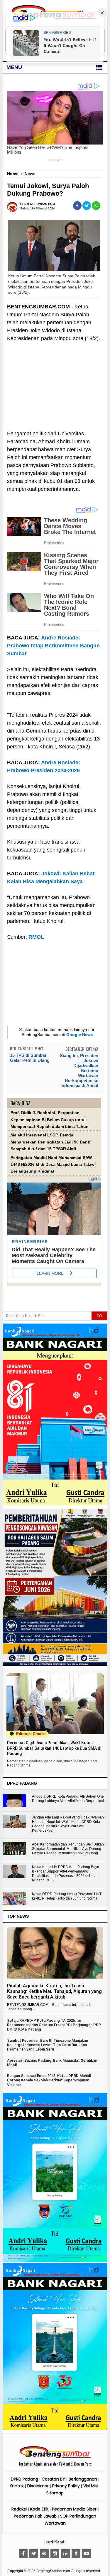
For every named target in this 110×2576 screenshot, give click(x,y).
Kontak (17, 2486)
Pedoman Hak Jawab (35, 2516)
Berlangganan (83, 2479)
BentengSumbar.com (53, 2571)
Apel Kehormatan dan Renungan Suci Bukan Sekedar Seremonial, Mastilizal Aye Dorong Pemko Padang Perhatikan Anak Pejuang (68, 1849)
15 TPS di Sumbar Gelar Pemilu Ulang (30, 1058)
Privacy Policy (66, 2486)
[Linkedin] (65, 2554)
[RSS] (87, 2554)
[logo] (55, 2457)
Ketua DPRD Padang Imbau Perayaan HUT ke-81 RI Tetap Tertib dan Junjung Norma (67, 1896)
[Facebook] (23, 2554)
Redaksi (19, 2509)
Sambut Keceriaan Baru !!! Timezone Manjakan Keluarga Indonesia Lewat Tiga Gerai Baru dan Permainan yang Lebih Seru (48, 2045)
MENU (14, 67)
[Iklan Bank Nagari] (55, 2261)
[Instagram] (55, 2554)
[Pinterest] (44, 2554)
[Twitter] (34, 2554)
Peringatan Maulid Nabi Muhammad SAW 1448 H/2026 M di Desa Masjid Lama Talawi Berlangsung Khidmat (53, 1165)
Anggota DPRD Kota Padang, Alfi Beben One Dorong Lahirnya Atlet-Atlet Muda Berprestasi (68, 1799)
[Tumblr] (76, 2554)
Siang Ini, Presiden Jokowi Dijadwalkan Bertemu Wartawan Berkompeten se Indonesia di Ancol (79, 1070)
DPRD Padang (24, 2479)
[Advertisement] (54, 382)
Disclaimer (38, 2486)
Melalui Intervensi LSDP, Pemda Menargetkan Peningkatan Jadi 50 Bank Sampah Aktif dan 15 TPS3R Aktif (50, 1142)
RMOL (36, 937)
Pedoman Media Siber (74, 2509)
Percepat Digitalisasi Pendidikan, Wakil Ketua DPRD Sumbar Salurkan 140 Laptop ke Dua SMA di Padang (54, 1748)
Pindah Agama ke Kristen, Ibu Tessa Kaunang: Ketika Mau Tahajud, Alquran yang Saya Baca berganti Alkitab (54, 1991)
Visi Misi (91, 2486)
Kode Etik (39, 2509)
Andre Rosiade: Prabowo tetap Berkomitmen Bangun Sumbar (53, 646)
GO (99, 1316)
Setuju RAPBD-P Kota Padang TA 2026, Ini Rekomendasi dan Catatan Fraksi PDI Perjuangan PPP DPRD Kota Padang (54, 2025)
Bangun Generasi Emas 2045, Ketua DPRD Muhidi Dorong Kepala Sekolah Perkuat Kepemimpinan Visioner (49, 2080)
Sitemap (55, 2493)
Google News (80, 1035)
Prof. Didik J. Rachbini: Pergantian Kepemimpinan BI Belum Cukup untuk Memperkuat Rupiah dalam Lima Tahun (50, 1120)
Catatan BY (53, 2479)
